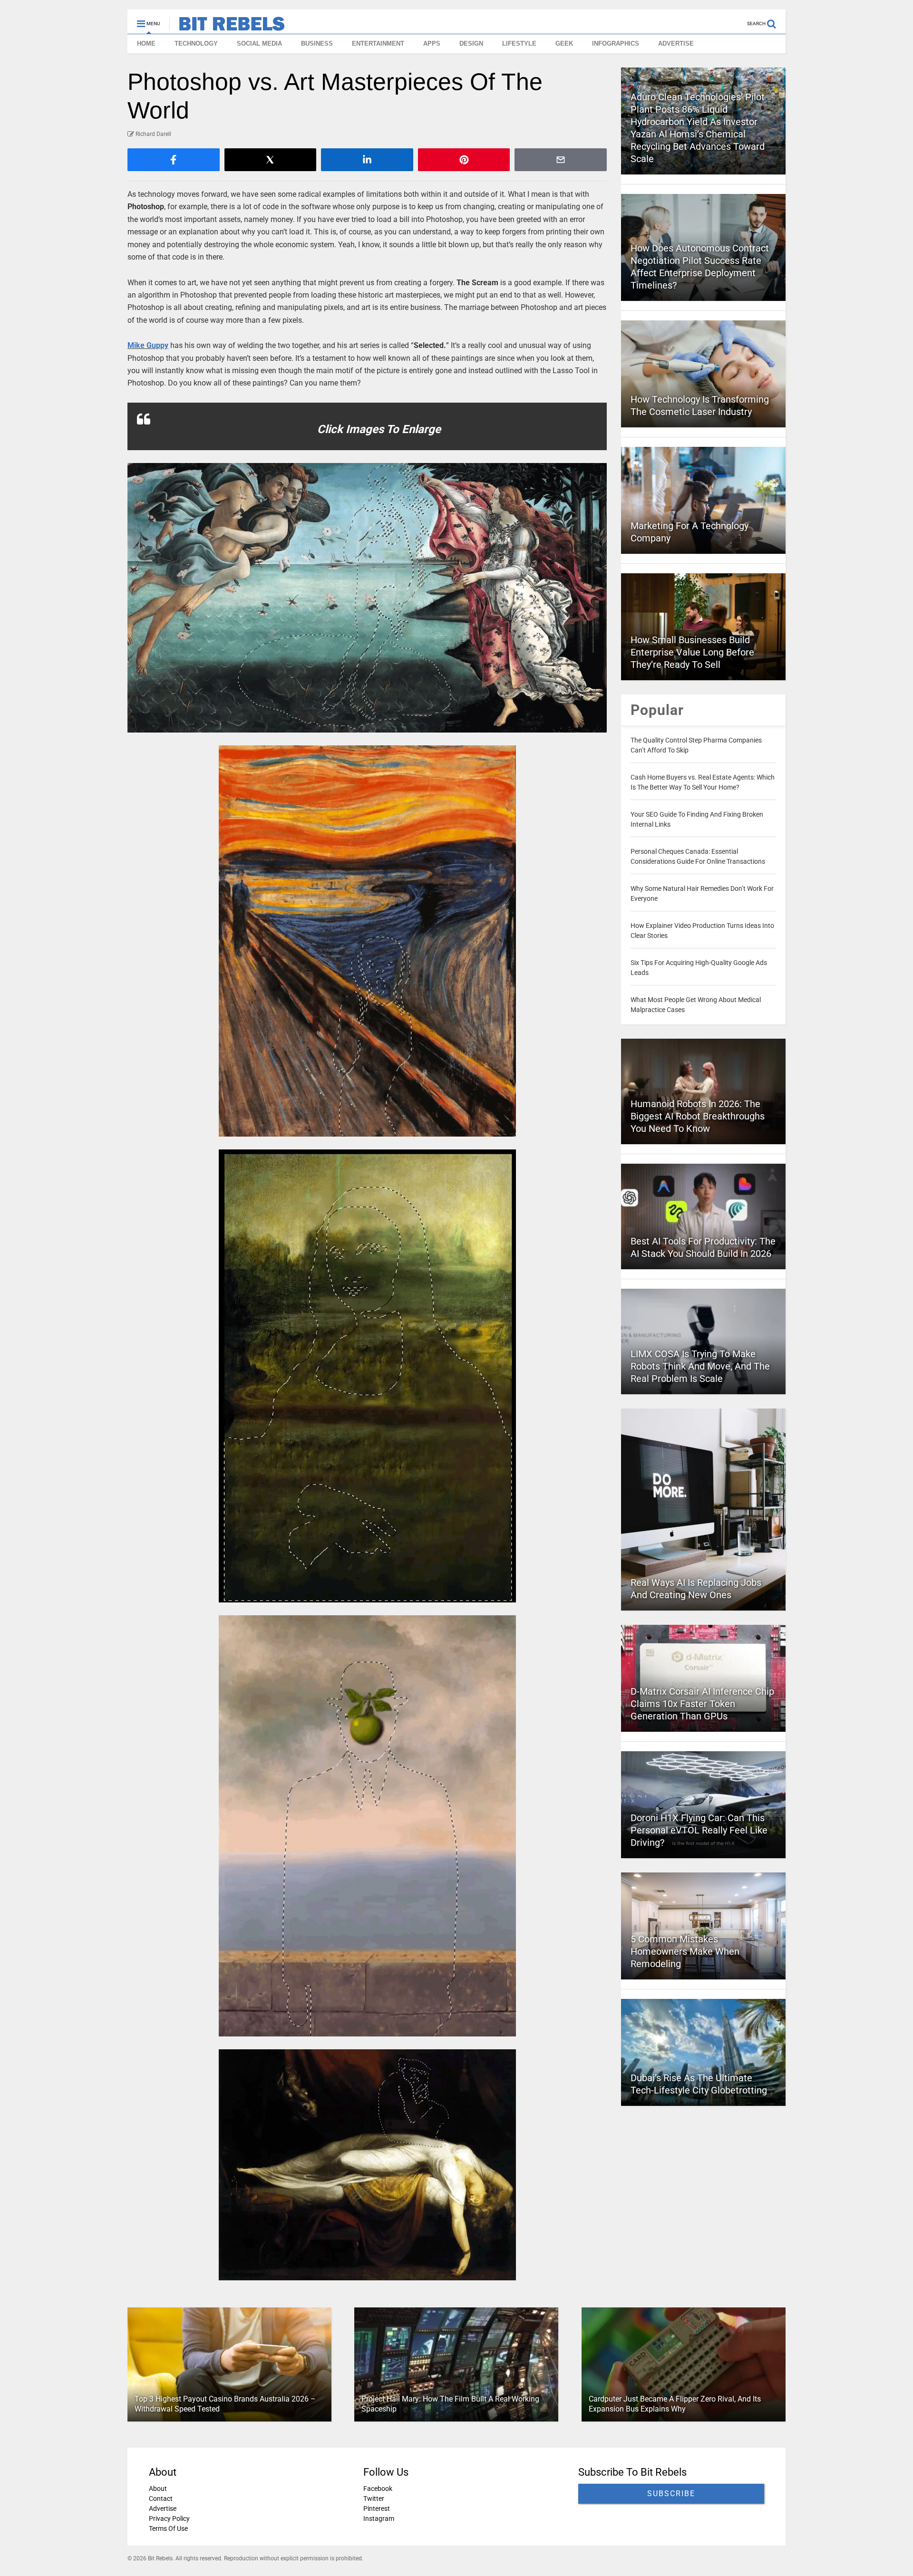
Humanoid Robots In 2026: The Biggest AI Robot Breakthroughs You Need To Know (698, 1116)
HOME (146, 43)
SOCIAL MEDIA (259, 43)
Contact (161, 2499)
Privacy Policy (169, 2518)
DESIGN (471, 43)
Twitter (374, 2499)
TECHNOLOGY (196, 43)
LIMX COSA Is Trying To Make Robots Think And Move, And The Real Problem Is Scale (700, 1366)
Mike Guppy (148, 345)
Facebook (378, 2489)
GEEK (564, 43)
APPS (432, 43)
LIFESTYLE (519, 43)
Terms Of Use (168, 2528)
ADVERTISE (676, 43)
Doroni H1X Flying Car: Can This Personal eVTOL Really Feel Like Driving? (699, 1830)
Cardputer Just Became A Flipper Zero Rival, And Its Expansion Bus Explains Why (675, 2404)
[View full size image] (367, 598)
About (158, 2489)
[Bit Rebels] (227, 27)
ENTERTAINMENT (378, 43)
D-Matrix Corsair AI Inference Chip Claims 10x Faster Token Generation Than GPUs (702, 1704)
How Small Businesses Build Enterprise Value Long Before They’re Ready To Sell (692, 652)
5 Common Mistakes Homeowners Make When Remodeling (685, 1951)
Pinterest (377, 2508)
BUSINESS (317, 43)
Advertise (163, 2508)
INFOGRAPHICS (616, 43)
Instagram (379, 2518)
